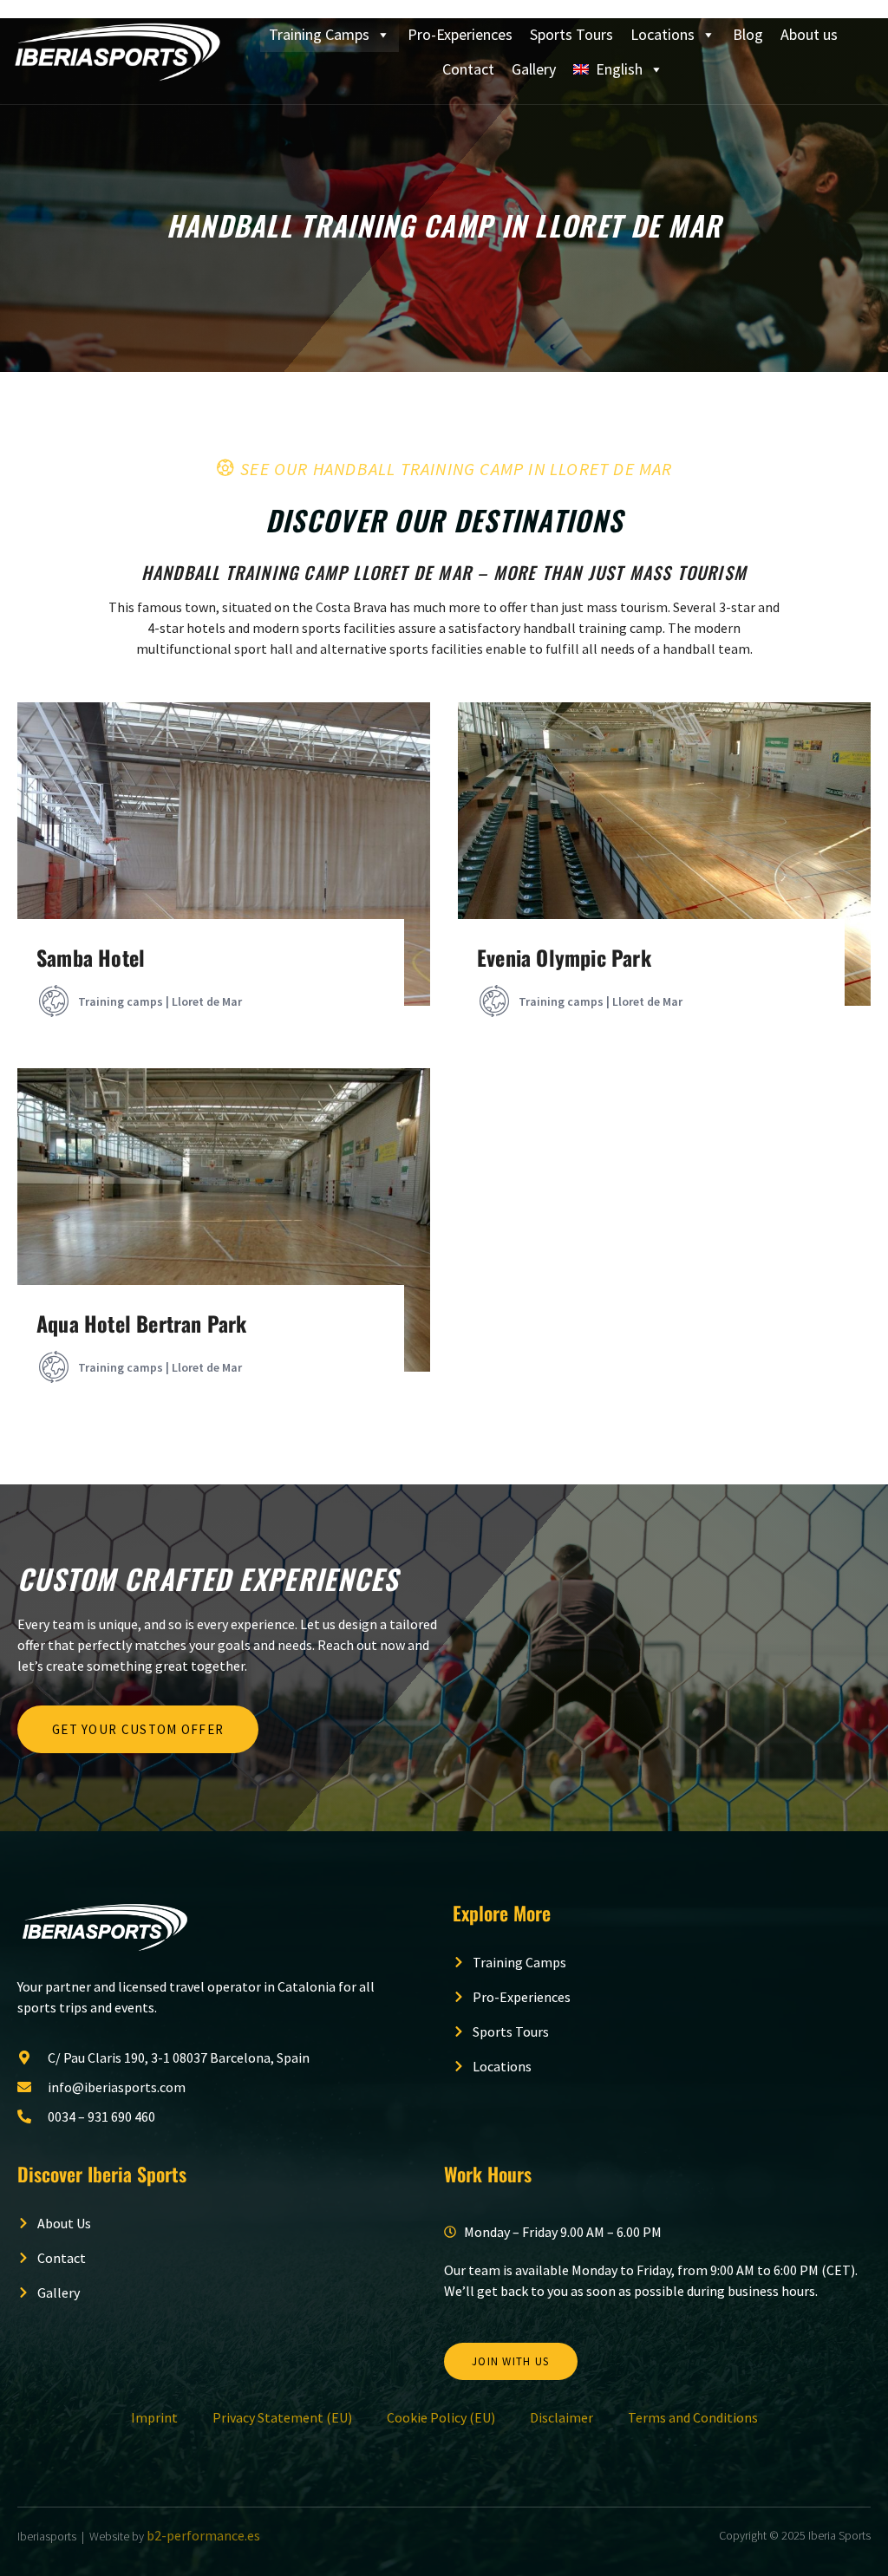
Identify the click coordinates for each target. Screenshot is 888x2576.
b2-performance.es (203, 2535)
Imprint (154, 2417)
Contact (468, 69)
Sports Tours (571, 34)
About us (809, 34)
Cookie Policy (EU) (441, 2417)
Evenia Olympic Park (564, 957)
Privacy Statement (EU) (282, 2417)
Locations (663, 34)
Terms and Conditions (693, 2417)
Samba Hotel (91, 957)
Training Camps (319, 34)
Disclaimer (562, 2417)
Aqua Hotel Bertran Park (142, 1323)
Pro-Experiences (460, 34)
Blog (748, 34)
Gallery (534, 69)
